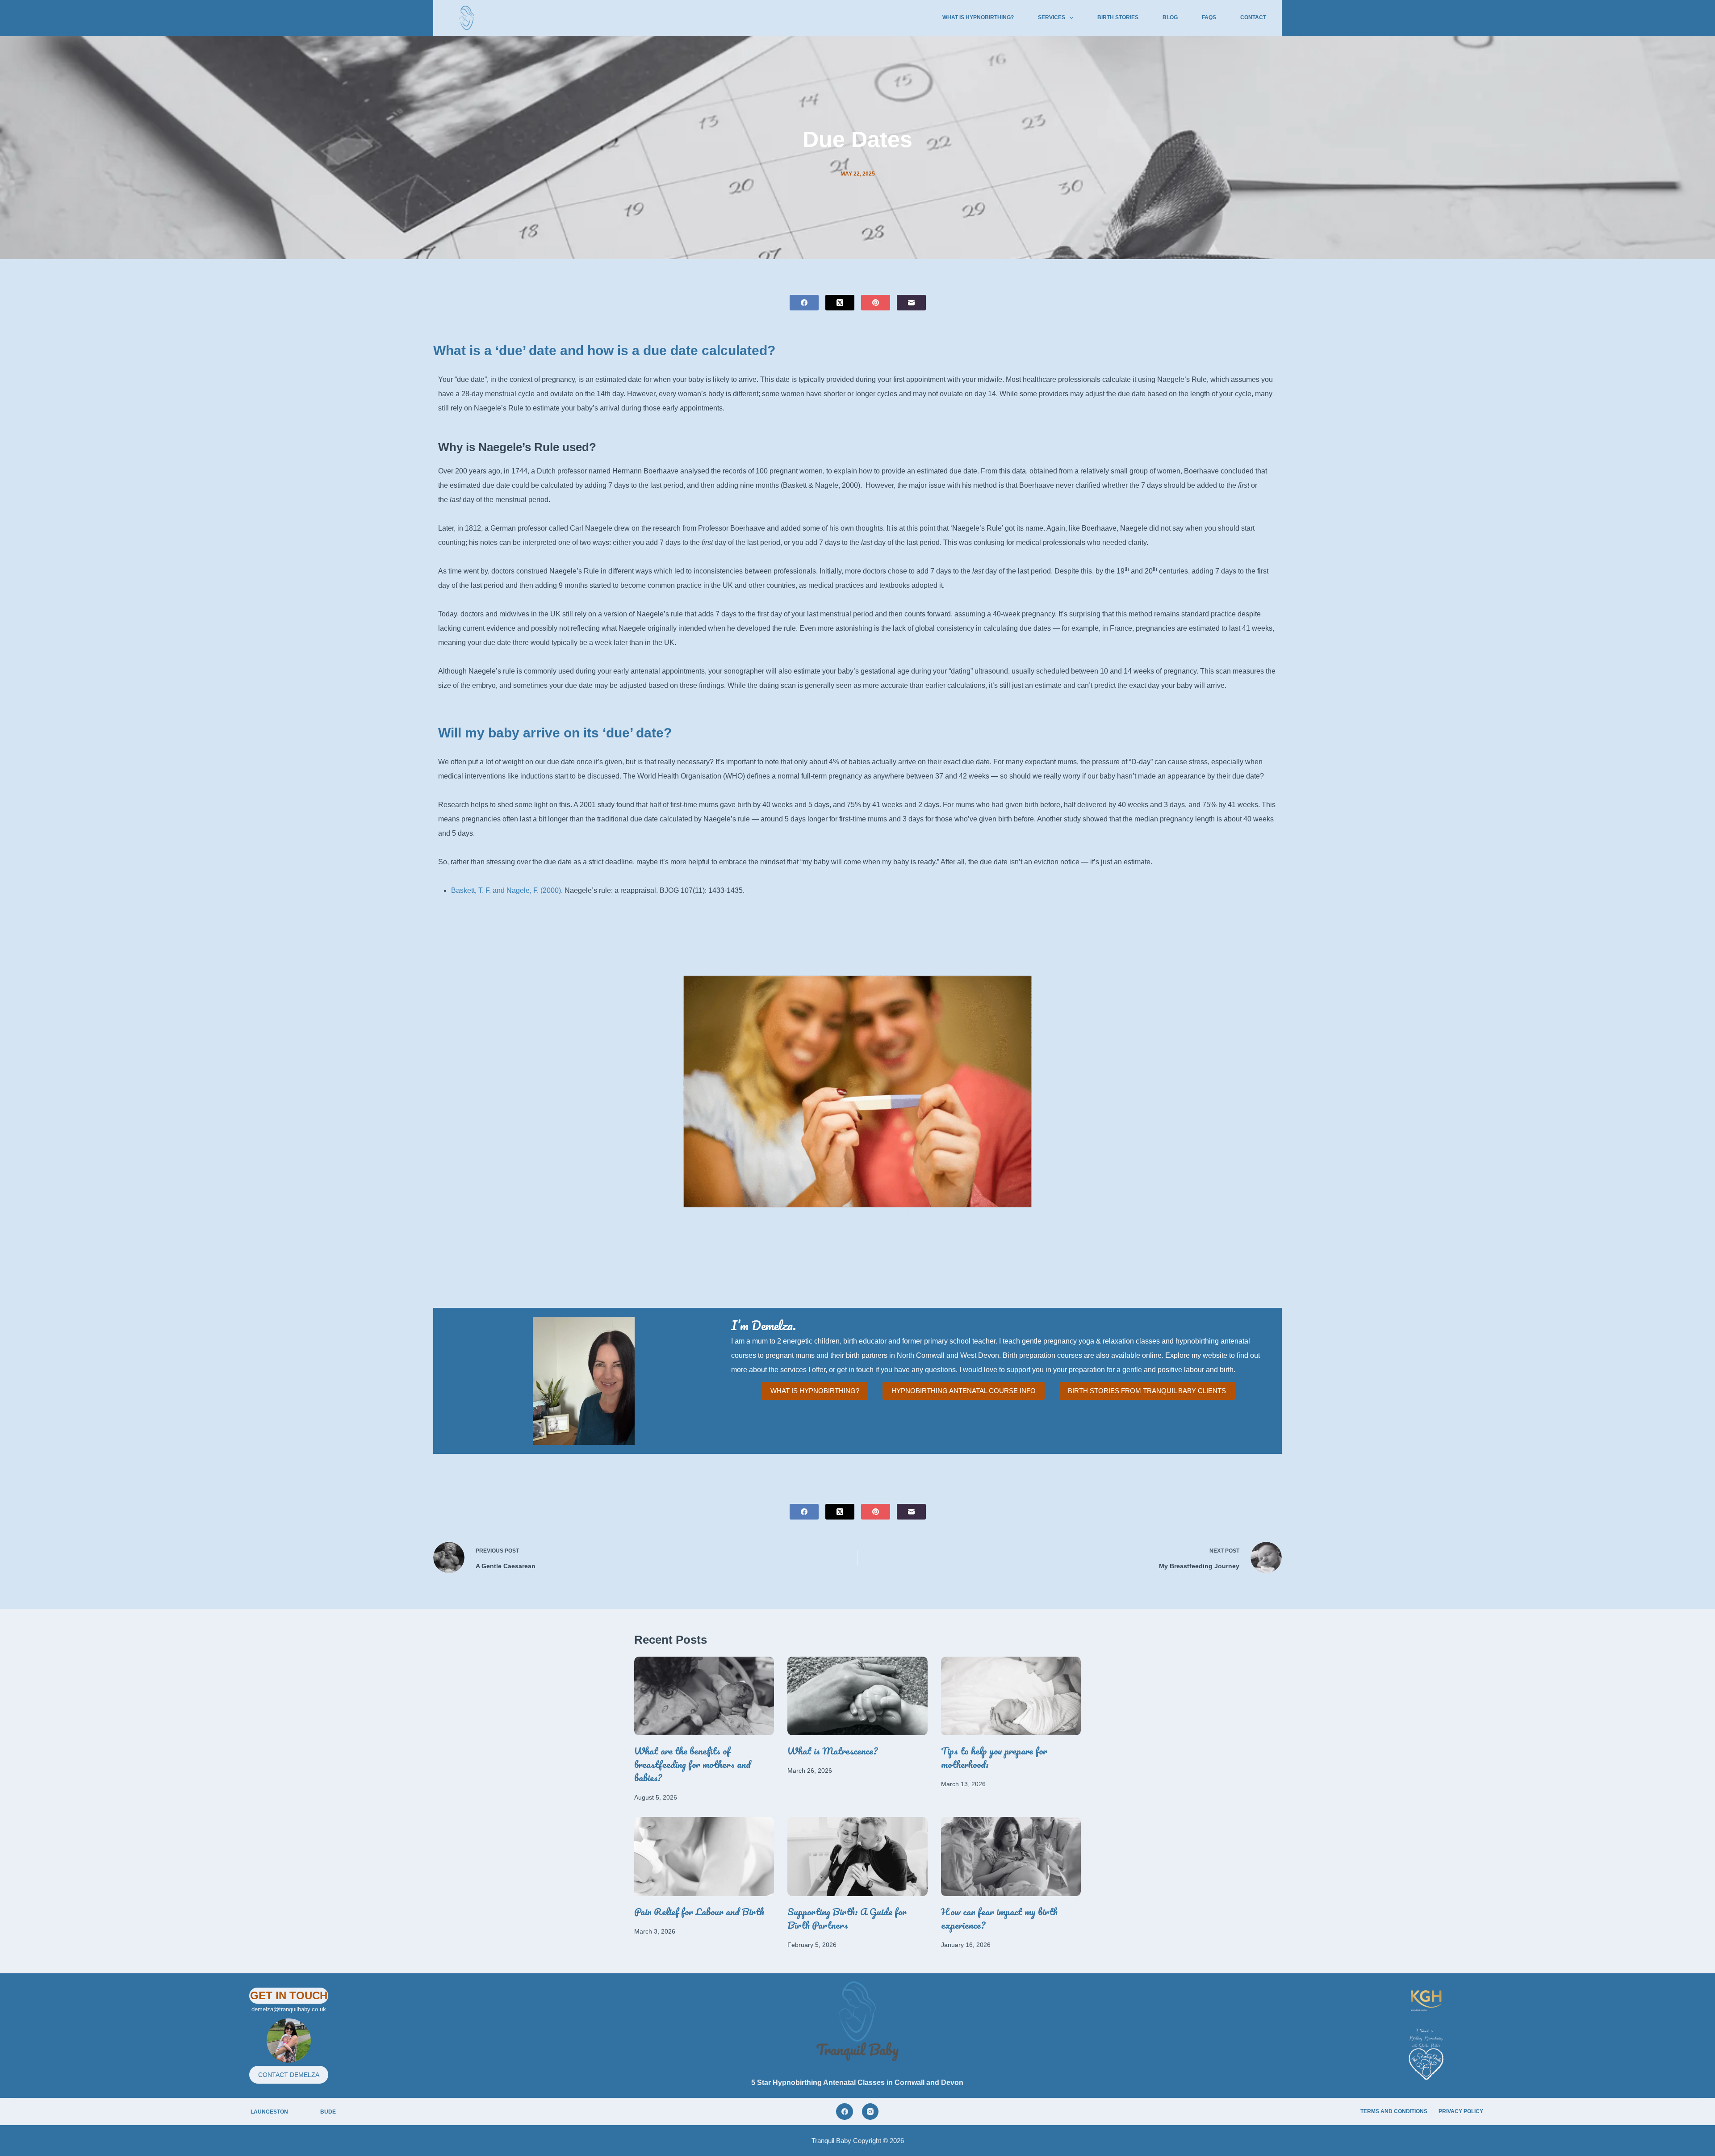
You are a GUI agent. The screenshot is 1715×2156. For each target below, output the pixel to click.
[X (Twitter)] (840, 303)
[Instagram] (870, 2112)
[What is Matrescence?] (857, 1696)
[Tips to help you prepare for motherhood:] (1011, 1696)
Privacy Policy (1461, 2111)
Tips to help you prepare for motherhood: (994, 1757)
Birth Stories (1118, 17)
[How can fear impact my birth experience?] (1011, 1856)
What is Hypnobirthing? (978, 17)
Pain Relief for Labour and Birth (699, 1911)
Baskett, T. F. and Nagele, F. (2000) (506, 890)
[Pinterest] (876, 303)
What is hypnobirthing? (815, 1391)
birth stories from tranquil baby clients (1147, 1391)
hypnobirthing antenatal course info (964, 1391)
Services (1052, 17)
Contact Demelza (289, 2075)
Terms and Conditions (1394, 2111)
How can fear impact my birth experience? (999, 1918)
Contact (1253, 17)
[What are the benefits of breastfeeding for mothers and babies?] (704, 1696)
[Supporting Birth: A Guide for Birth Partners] (857, 1856)
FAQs (1209, 17)
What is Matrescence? (832, 1751)
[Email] (911, 303)
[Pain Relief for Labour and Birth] (704, 1856)
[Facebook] (804, 303)
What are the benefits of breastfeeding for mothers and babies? (692, 1764)
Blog (1170, 17)
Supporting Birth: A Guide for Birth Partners (847, 1918)
